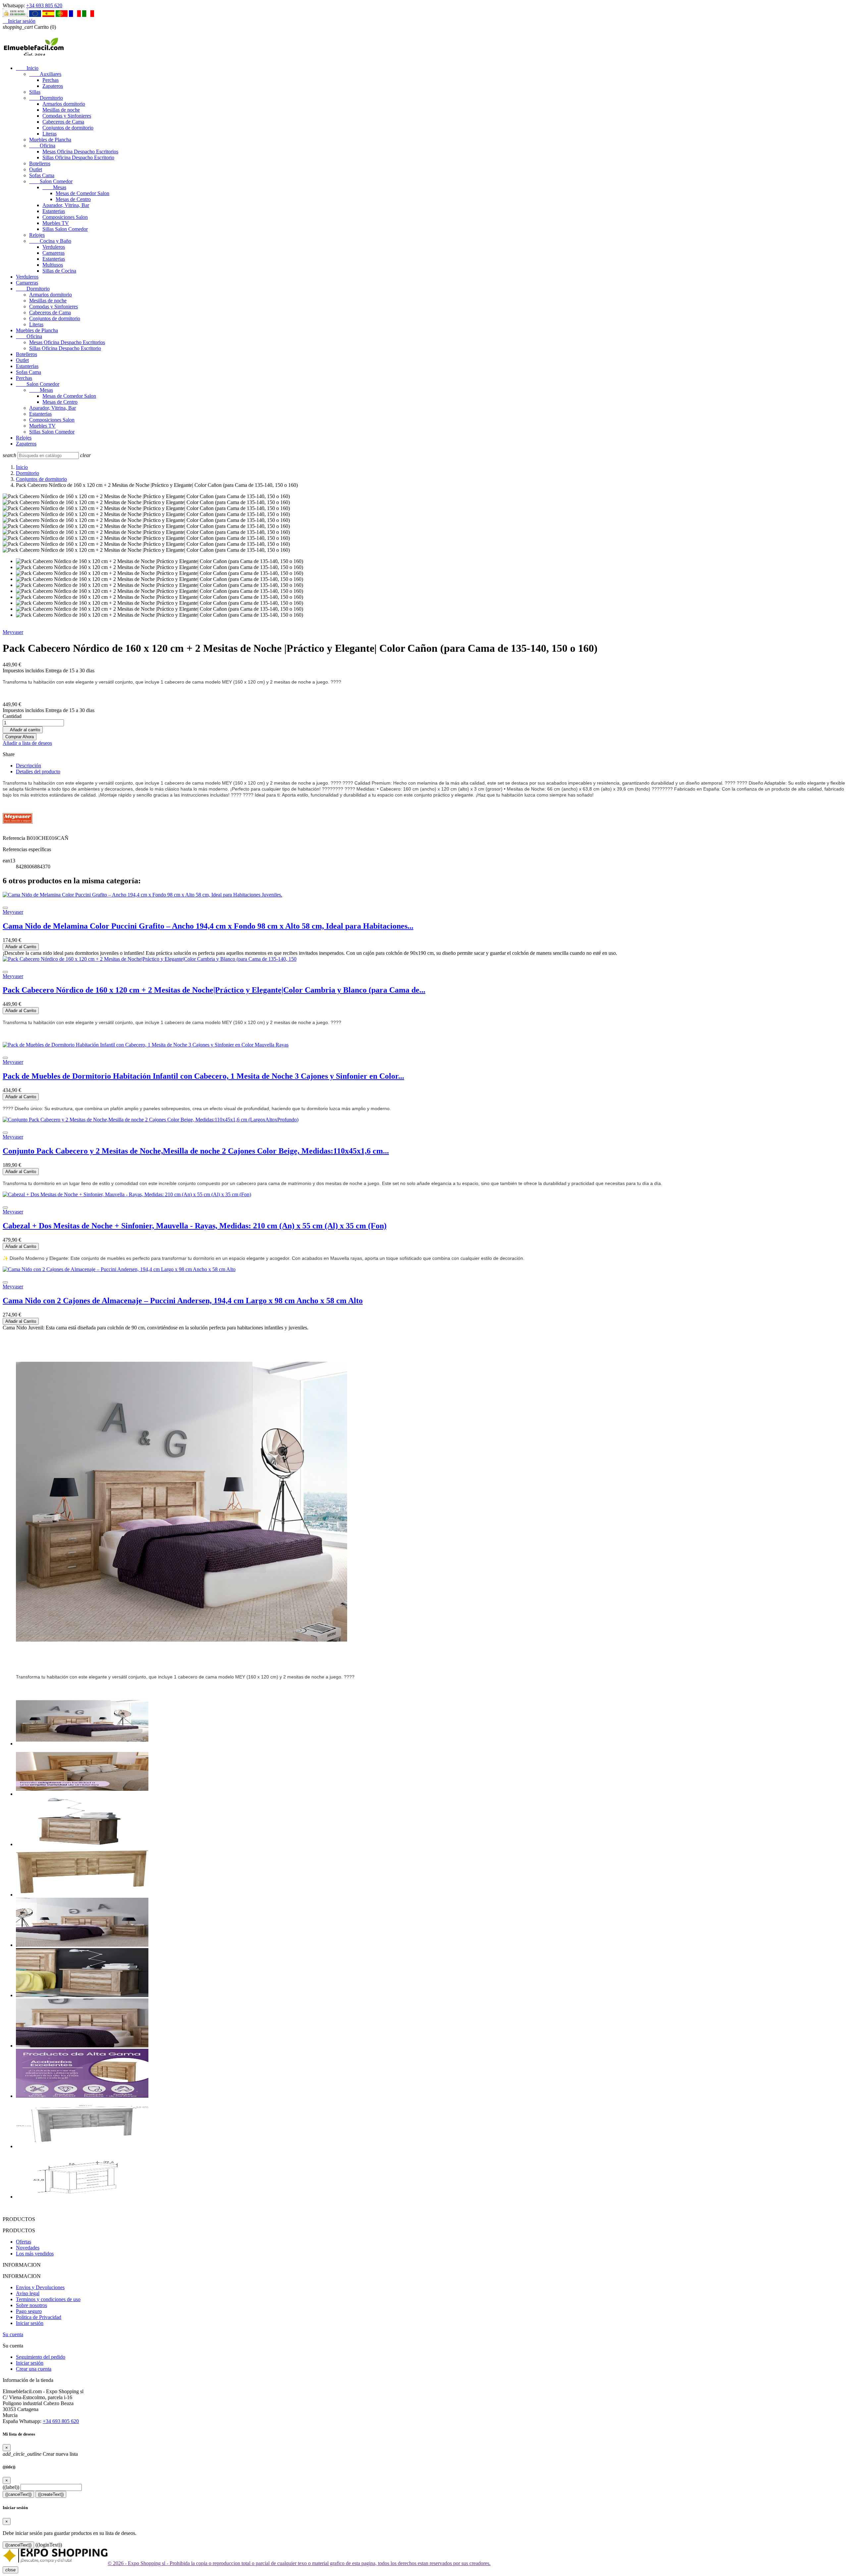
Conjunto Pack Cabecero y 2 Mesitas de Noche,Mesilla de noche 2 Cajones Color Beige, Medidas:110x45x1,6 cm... (196, 1151)
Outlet (36, 169)
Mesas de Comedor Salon (82, 193)
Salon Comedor (51, 181)
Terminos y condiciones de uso (48, 2299)
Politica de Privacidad (39, 2317)
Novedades (28, 2248)
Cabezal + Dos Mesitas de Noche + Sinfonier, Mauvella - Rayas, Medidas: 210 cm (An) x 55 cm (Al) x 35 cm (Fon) (195, 1226)
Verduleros (54, 247)
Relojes (37, 235)
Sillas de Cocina (59, 271)
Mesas (54, 187)
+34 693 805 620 (44, 5)
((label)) (11, 2487)
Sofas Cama (42, 175)
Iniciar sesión (30, 2323)
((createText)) (51, 2494)
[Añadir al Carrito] (5, 908)
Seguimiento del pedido (41, 2357)
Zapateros (53, 86)
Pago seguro (29, 2311)
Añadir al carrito (23, 730)
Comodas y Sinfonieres (67, 116)
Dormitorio (46, 98)
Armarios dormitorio (64, 104)
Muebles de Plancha (50, 140)
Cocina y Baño (50, 241)
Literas (50, 134)
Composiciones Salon (65, 217)
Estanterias (54, 211)
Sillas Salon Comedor (65, 229)
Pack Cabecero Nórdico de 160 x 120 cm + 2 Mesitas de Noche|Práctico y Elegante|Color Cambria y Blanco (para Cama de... (214, 990)
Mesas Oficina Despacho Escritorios (80, 152)
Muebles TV (56, 223)
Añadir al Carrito (21, 947)
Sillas (35, 92)
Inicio (27, 68)
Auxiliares (45, 74)
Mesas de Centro (73, 199)
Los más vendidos (35, 2254)
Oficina (42, 146)
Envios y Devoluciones (40, 2287)
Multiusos (53, 265)
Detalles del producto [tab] (38, 772)
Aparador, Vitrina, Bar (66, 205)
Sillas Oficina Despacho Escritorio (78, 157)
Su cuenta (13, 2334)
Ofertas (24, 2242)
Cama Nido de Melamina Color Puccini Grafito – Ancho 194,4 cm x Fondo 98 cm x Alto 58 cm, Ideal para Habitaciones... (208, 926)
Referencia (15, 838)
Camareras (53, 253)
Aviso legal (28, 2293)
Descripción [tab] (28, 766)
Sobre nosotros (31, 2305)
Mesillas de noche (61, 110)
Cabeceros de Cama (63, 122)
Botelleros (40, 163)
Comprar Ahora (20, 737)
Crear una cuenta (34, 2369)
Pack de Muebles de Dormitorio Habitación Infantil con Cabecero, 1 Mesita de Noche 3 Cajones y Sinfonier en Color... (203, 1076)
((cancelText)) (18, 2494)
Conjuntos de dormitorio (68, 128)
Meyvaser (13, 632)
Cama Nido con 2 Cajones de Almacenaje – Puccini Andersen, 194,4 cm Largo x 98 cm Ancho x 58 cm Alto (183, 1301)
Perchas (51, 80)
